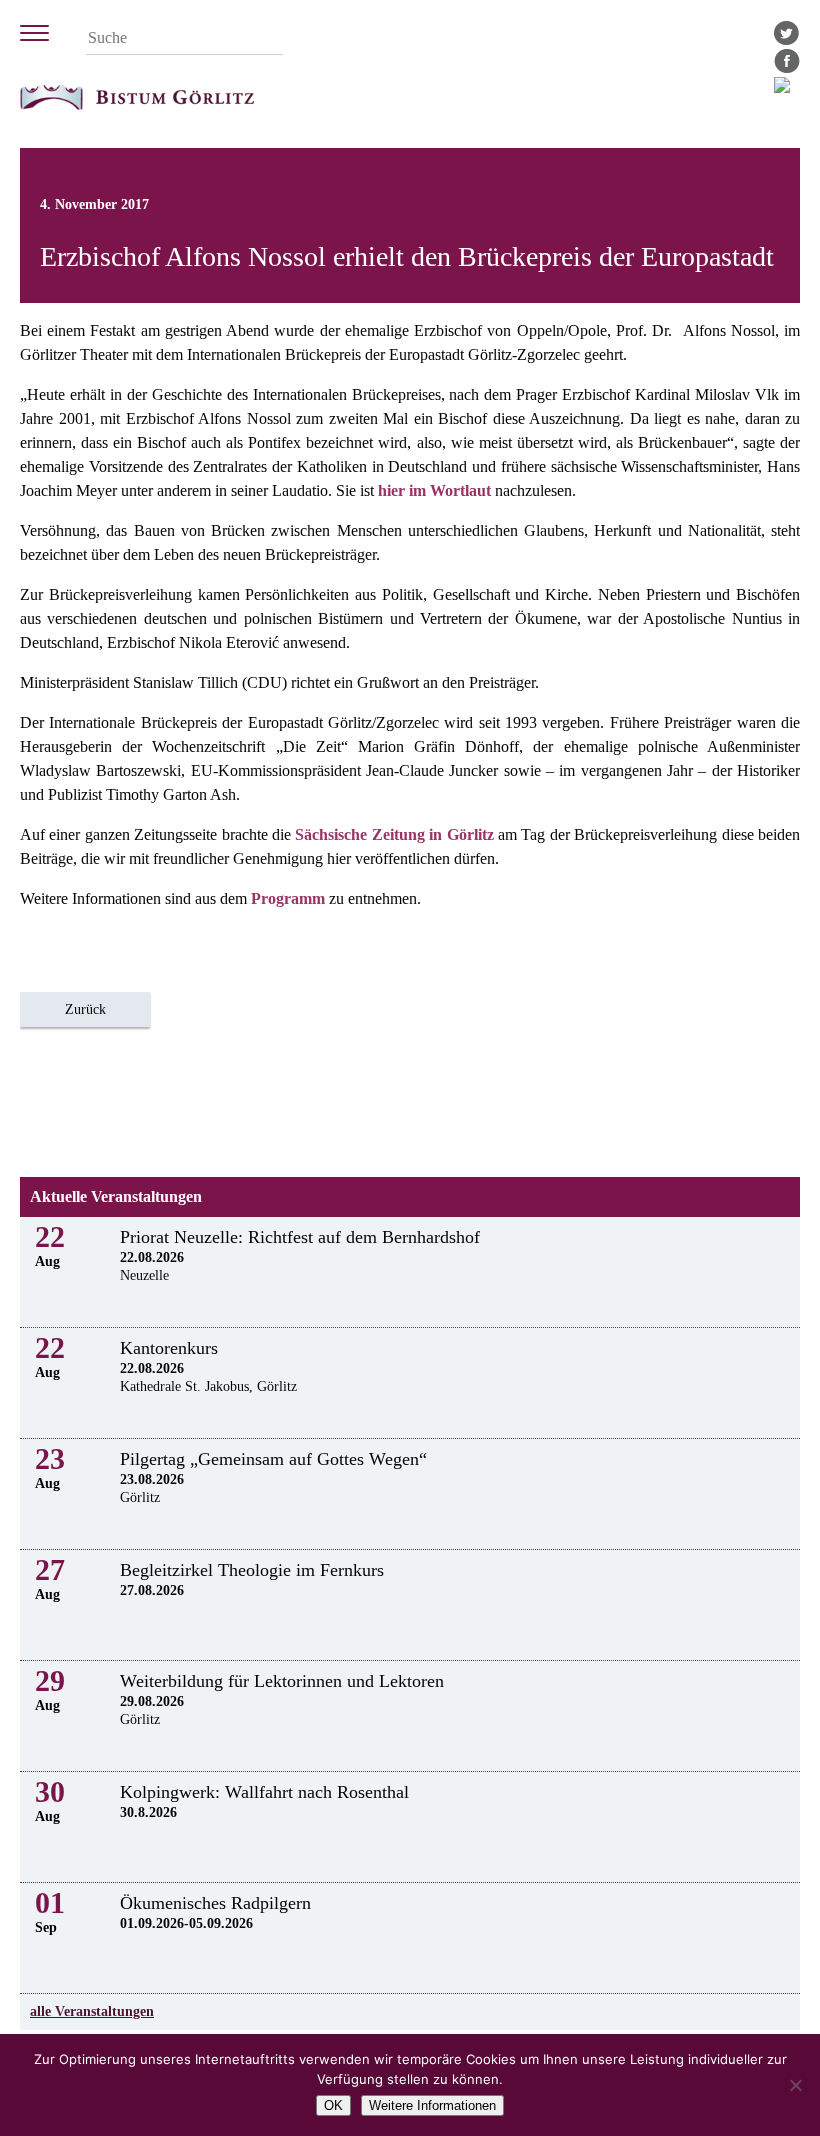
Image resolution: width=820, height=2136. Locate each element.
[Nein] (795, 2085)
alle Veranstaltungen (92, 2011)
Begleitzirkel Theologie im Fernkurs (252, 1570)
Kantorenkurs (169, 1348)
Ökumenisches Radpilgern (215, 1903)
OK (333, 2105)
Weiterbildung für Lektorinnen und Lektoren (282, 1681)
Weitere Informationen (432, 2105)
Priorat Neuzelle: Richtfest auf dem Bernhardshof (300, 1237)
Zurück (85, 1009)
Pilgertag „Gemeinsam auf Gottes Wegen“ (273, 1459)
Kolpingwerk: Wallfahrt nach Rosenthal (264, 1792)
